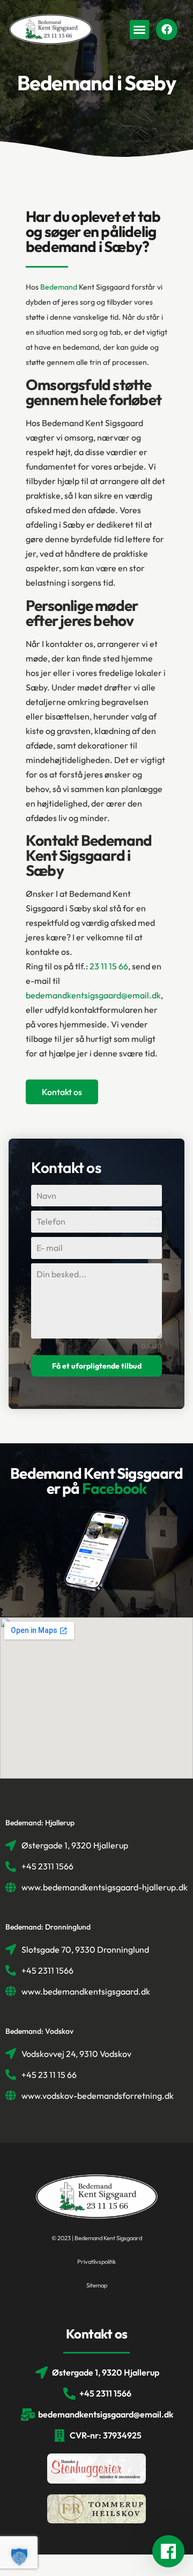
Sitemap (97, 2285)
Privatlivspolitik (96, 2262)
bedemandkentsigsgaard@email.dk (93, 995)
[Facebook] (167, 30)
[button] (139, 30)
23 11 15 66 (109, 966)
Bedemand (59, 287)
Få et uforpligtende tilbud (97, 1366)
